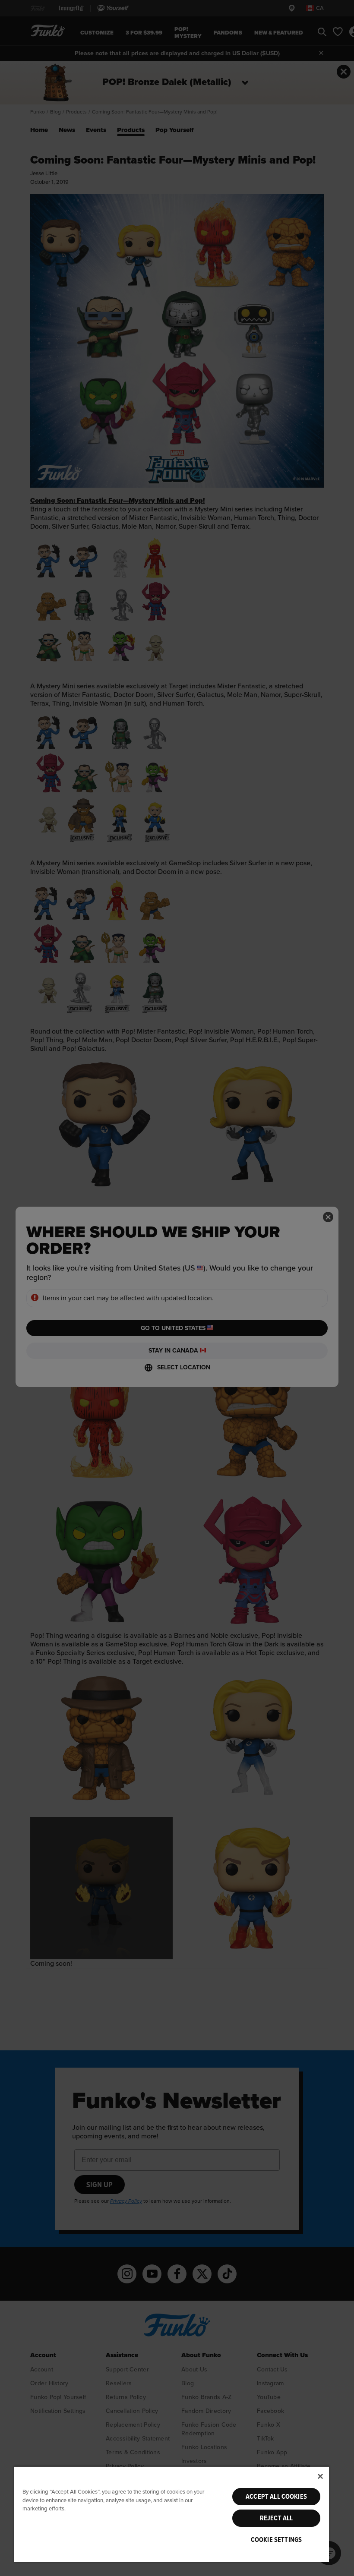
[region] (171, 2514)
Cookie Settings (276, 2540)
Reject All (277, 2518)
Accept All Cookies (276, 2497)
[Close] (320, 2476)
